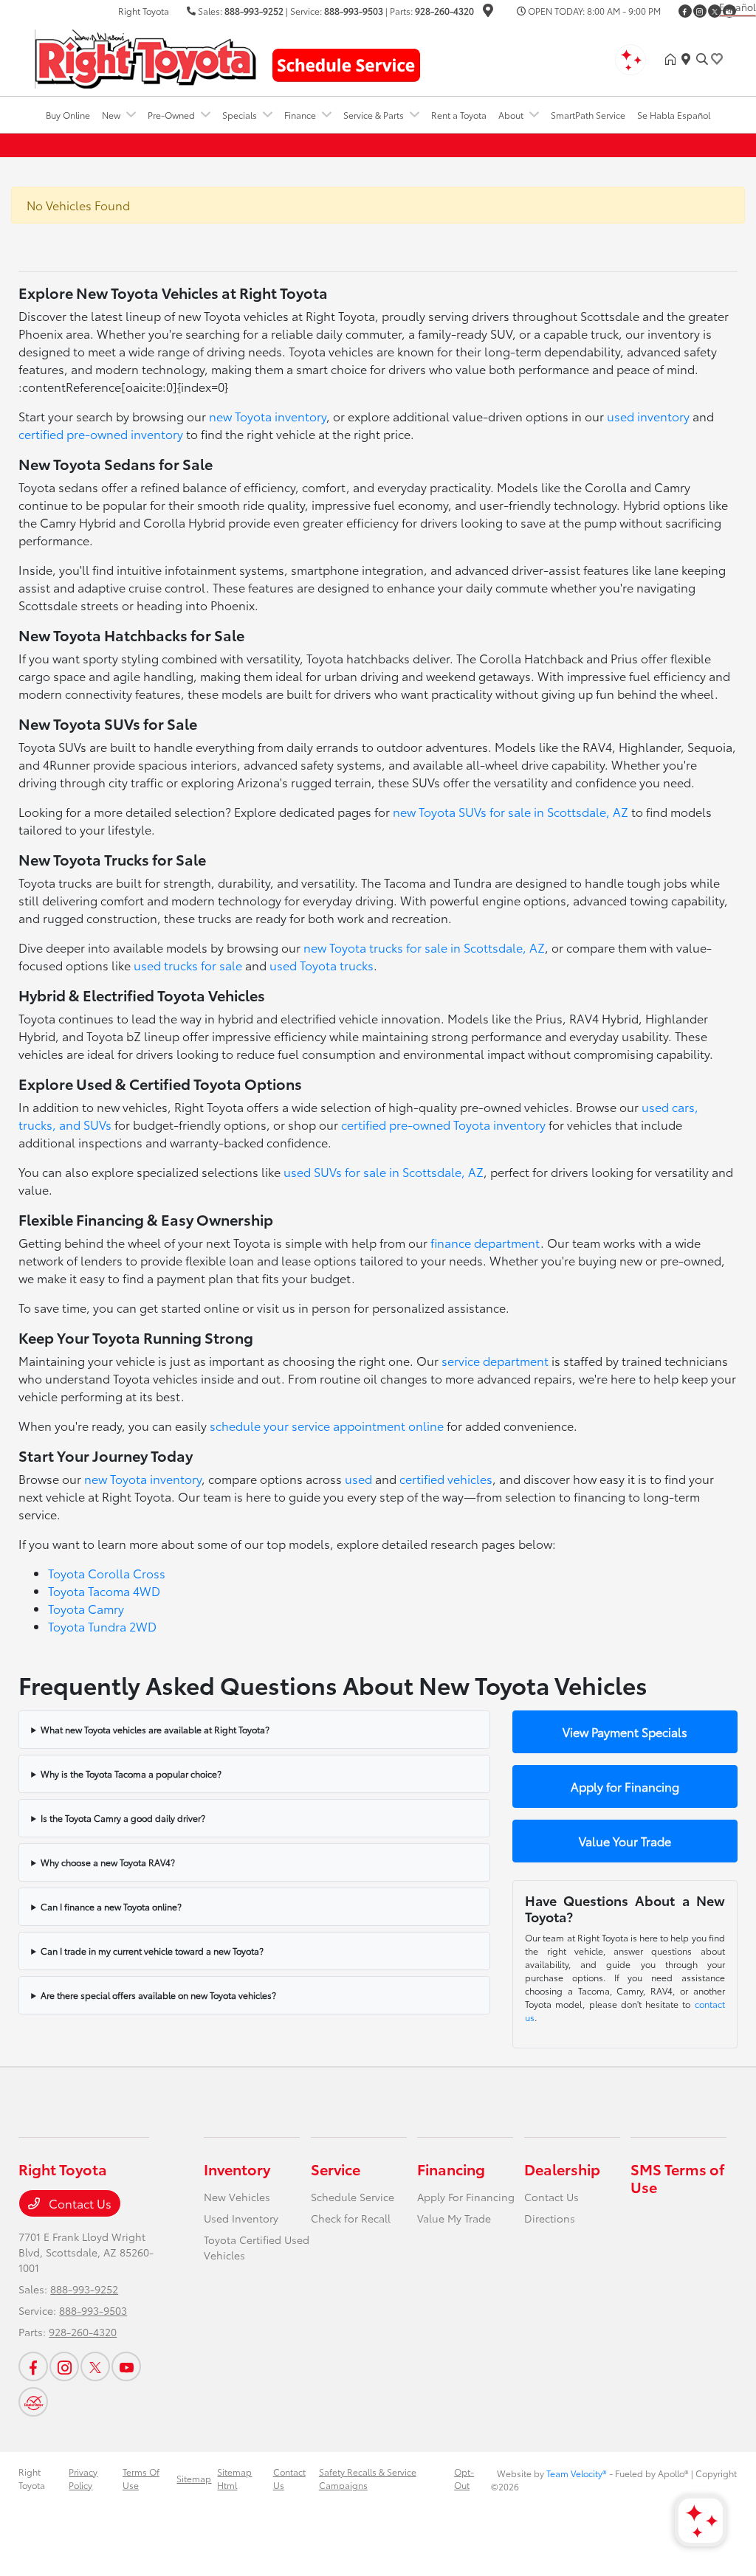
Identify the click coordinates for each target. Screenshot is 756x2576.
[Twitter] (715, 11)
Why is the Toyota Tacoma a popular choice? (131, 1774)
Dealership (562, 2169)
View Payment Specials (625, 1731)
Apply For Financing (466, 2197)
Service (336, 2169)
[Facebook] (685, 11)
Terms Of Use (141, 2478)
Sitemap (194, 2478)
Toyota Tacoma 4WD (104, 1591)
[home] (673, 59)
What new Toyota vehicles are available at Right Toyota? (155, 1729)
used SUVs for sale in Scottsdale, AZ (384, 1171)
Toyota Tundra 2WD (102, 1626)
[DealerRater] (33, 2402)
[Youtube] (126, 2366)
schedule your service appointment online (327, 1425)
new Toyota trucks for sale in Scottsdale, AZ (424, 947)
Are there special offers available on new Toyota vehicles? (158, 1995)
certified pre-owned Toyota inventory (443, 1124)
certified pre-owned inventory (101, 434)
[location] (488, 12)
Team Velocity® (577, 2473)
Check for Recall (351, 2218)
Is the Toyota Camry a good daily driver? (123, 1818)
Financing (451, 2169)
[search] (702, 59)
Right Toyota (32, 2478)
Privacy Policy (83, 2478)
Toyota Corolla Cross (107, 1573)
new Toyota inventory (268, 416)
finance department (485, 1242)
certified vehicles (446, 1478)
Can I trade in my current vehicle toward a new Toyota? (152, 1951)
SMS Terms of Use (677, 2178)
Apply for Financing (625, 1786)
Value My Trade (454, 2218)
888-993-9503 (354, 11)
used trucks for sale (188, 965)
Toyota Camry (86, 1608)
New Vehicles (237, 2197)
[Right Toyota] (145, 56)
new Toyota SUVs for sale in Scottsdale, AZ (511, 811)
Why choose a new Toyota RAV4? (108, 1862)
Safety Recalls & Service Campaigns (368, 2478)
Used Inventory (241, 2218)
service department (495, 1360)
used (358, 1478)
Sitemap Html (234, 2478)
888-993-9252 (254, 11)
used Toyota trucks (322, 965)
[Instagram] (700, 11)
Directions (550, 2218)
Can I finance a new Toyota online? (111, 1906)
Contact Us (79, 2203)
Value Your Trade (625, 1841)
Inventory (237, 2169)
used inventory (648, 416)
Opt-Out (464, 2478)
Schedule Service (353, 2197)
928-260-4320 (444, 11)
